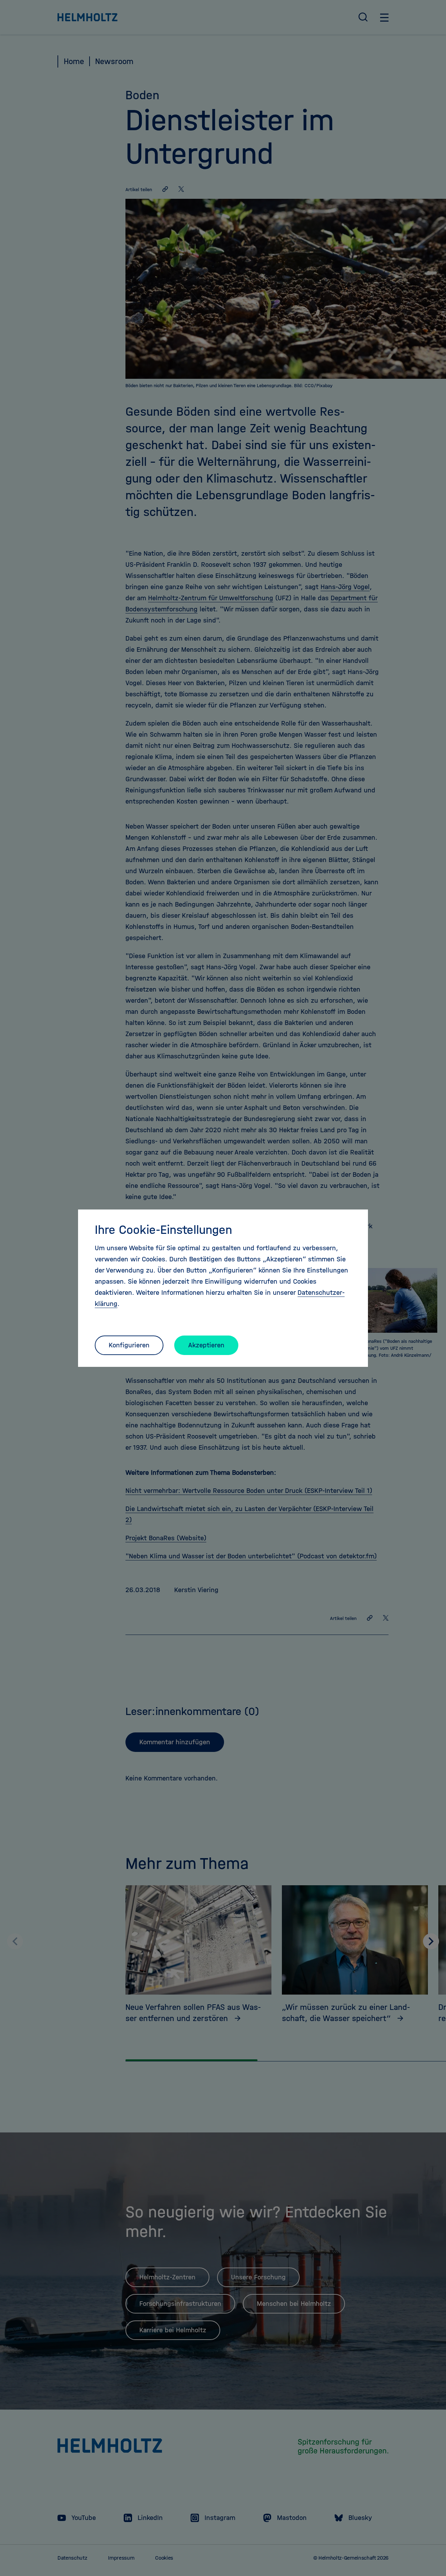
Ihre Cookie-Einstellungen (163, 1230)
